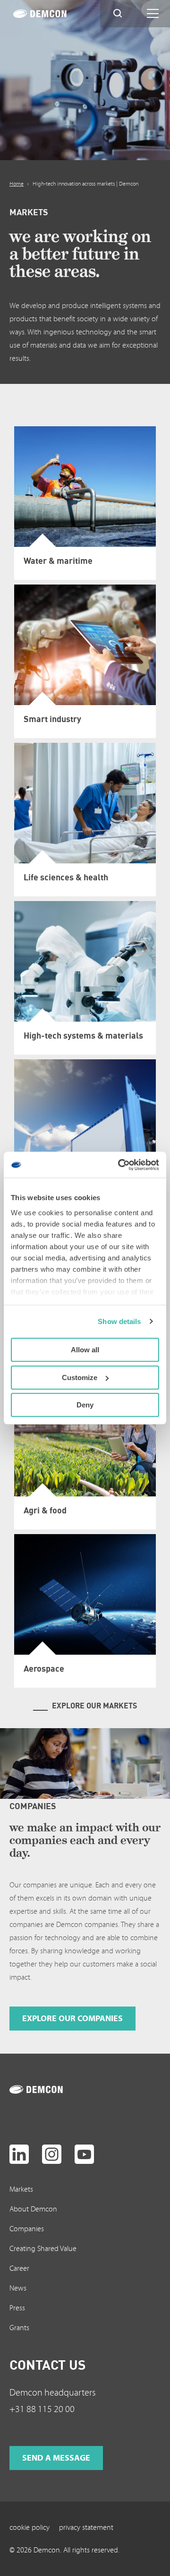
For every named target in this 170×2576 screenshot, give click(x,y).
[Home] (50, 14)
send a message (56, 2458)
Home (17, 184)
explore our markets (94, 1706)
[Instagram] (52, 2154)
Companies (27, 2229)
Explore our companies (72, 2019)
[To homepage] (47, 2089)
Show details (119, 1321)
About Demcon (33, 2209)
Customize (80, 1377)
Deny (85, 1405)
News (18, 2288)
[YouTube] (84, 2154)
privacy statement (86, 2527)
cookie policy (30, 2527)
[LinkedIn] (19, 2154)
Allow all (85, 1350)
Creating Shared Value (43, 2249)
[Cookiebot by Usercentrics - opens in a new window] (120, 1165)
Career (19, 2268)
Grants (19, 2328)
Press (17, 2308)
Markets (21, 2189)
